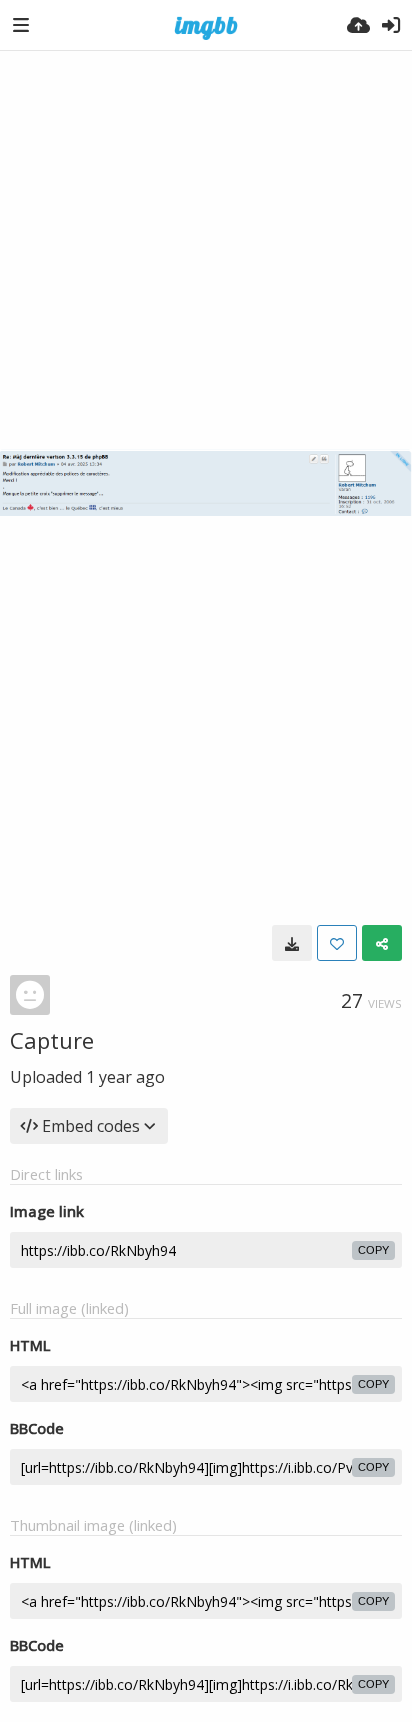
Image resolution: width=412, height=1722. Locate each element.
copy (373, 1250)
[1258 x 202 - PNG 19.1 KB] (292, 943)
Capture (52, 1040)
